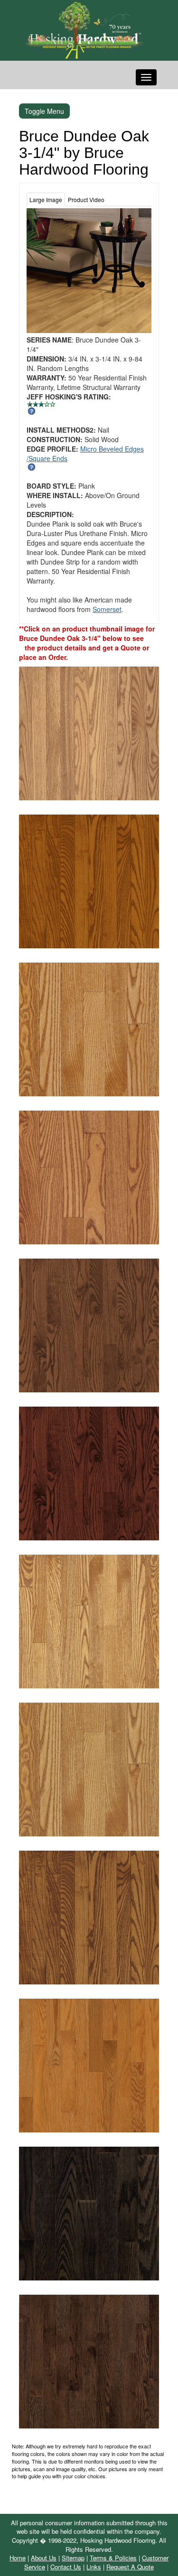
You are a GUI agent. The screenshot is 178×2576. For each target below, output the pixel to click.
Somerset (107, 609)
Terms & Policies (113, 2558)
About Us (44, 2558)
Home (18, 2558)
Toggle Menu (44, 111)
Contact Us (66, 2567)
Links (94, 2567)
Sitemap (73, 2558)
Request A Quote (130, 2567)
